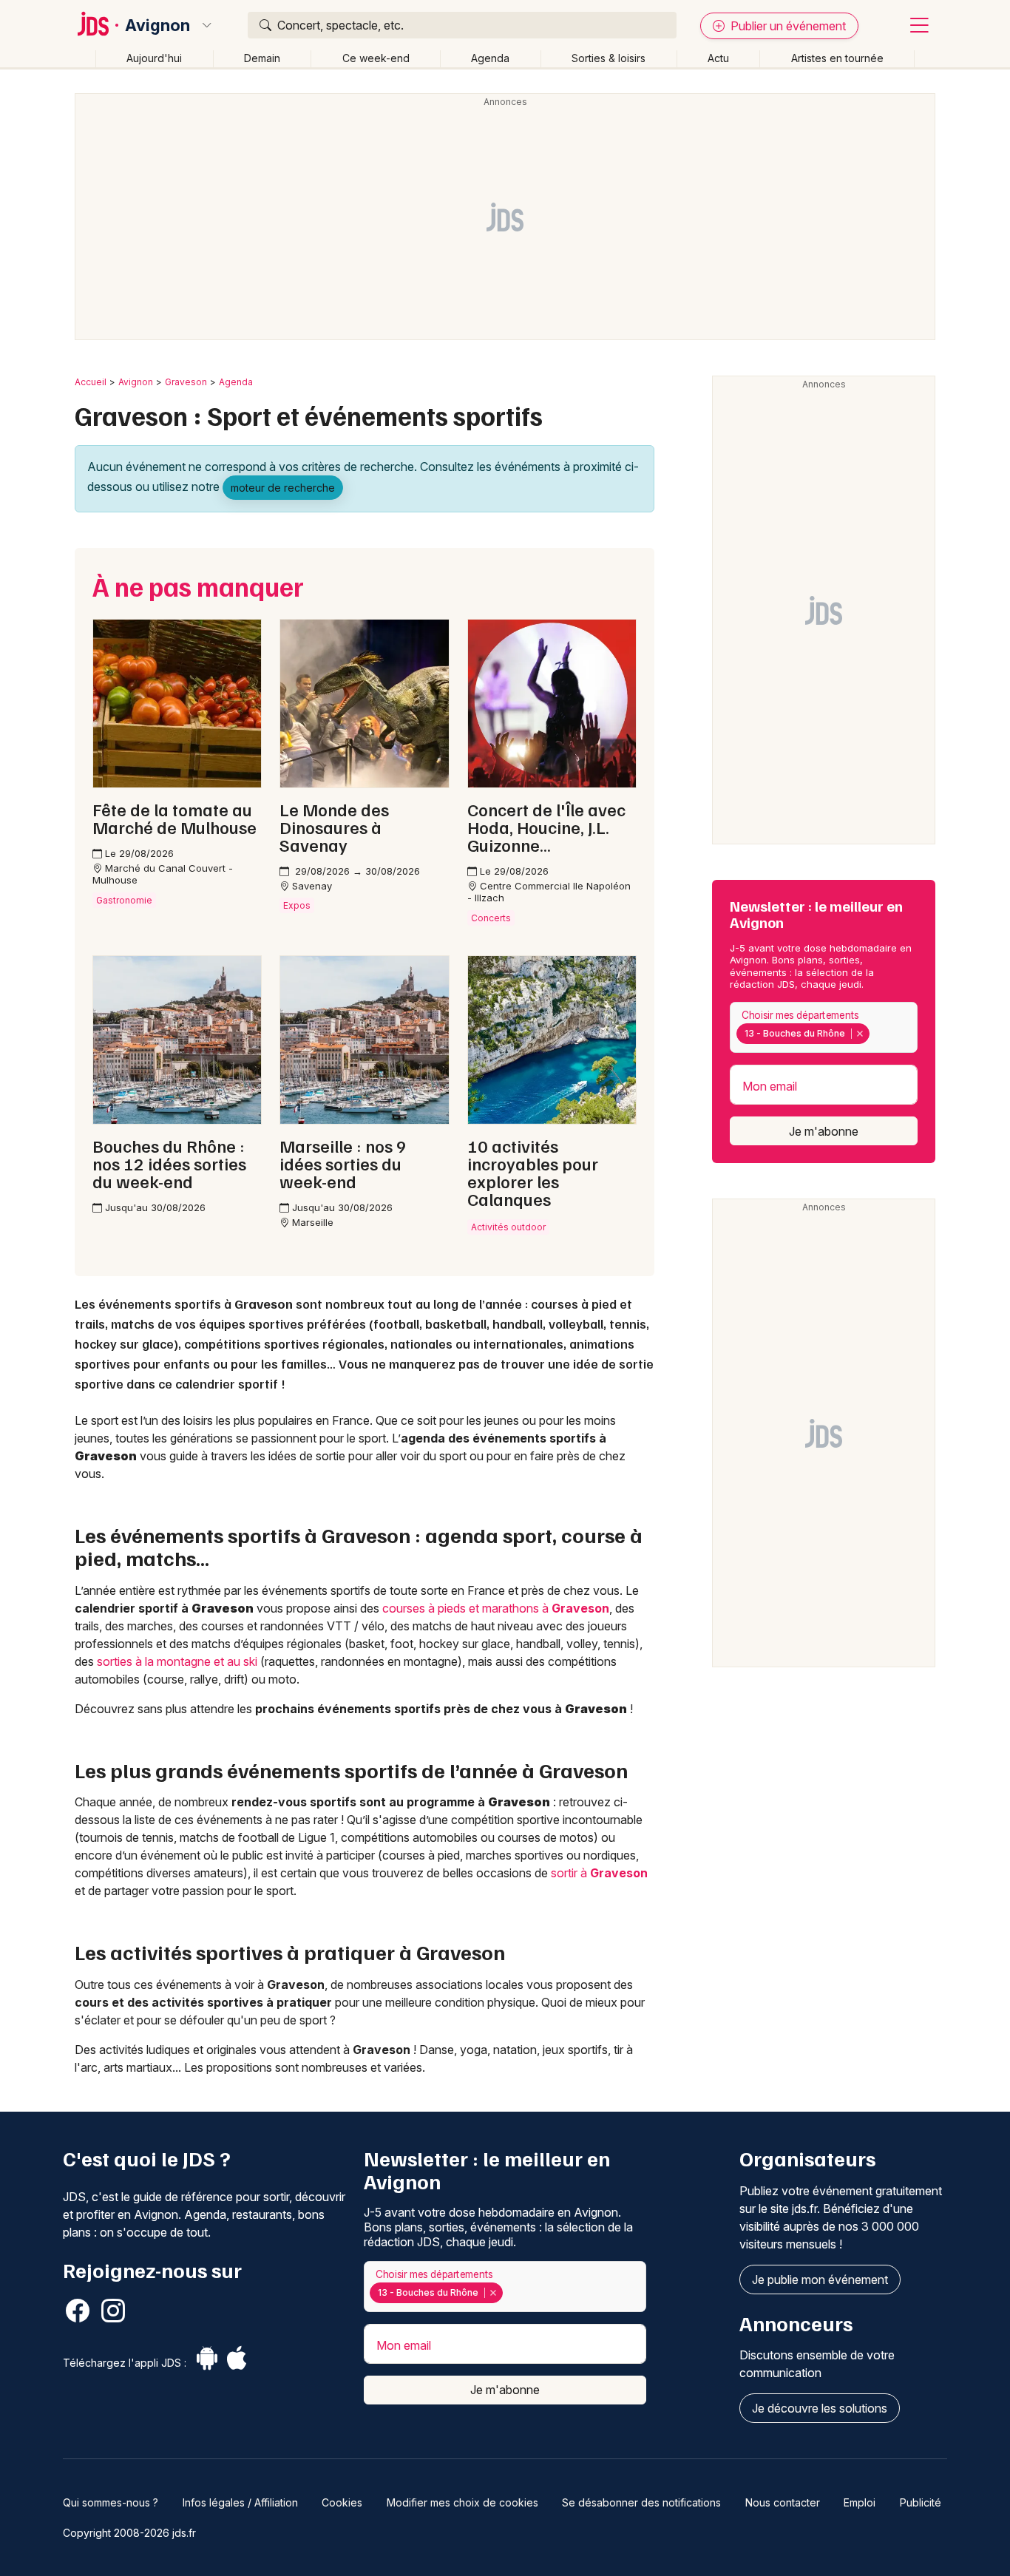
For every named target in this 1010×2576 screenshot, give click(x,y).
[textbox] (875, 1034)
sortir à (599, 1873)
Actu (718, 58)
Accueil (91, 382)
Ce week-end (376, 58)
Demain (262, 58)
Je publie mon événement (820, 2280)
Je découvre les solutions (820, 2408)
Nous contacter (783, 2502)
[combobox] (824, 1027)
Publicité (921, 2502)
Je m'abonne (824, 1131)
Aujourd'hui (154, 58)
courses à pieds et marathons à (496, 1608)
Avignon (157, 25)
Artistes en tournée (837, 58)
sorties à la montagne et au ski (177, 1661)
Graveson (186, 382)
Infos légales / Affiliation (240, 2502)
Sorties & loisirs (609, 58)
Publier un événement (787, 26)
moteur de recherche (283, 488)
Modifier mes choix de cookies (462, 2502)
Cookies (342, 2502)
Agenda (490, 58)
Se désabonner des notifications (641, 2502)
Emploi (860, 2502)
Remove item (860, 1034)
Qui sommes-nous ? (111, 2502)
